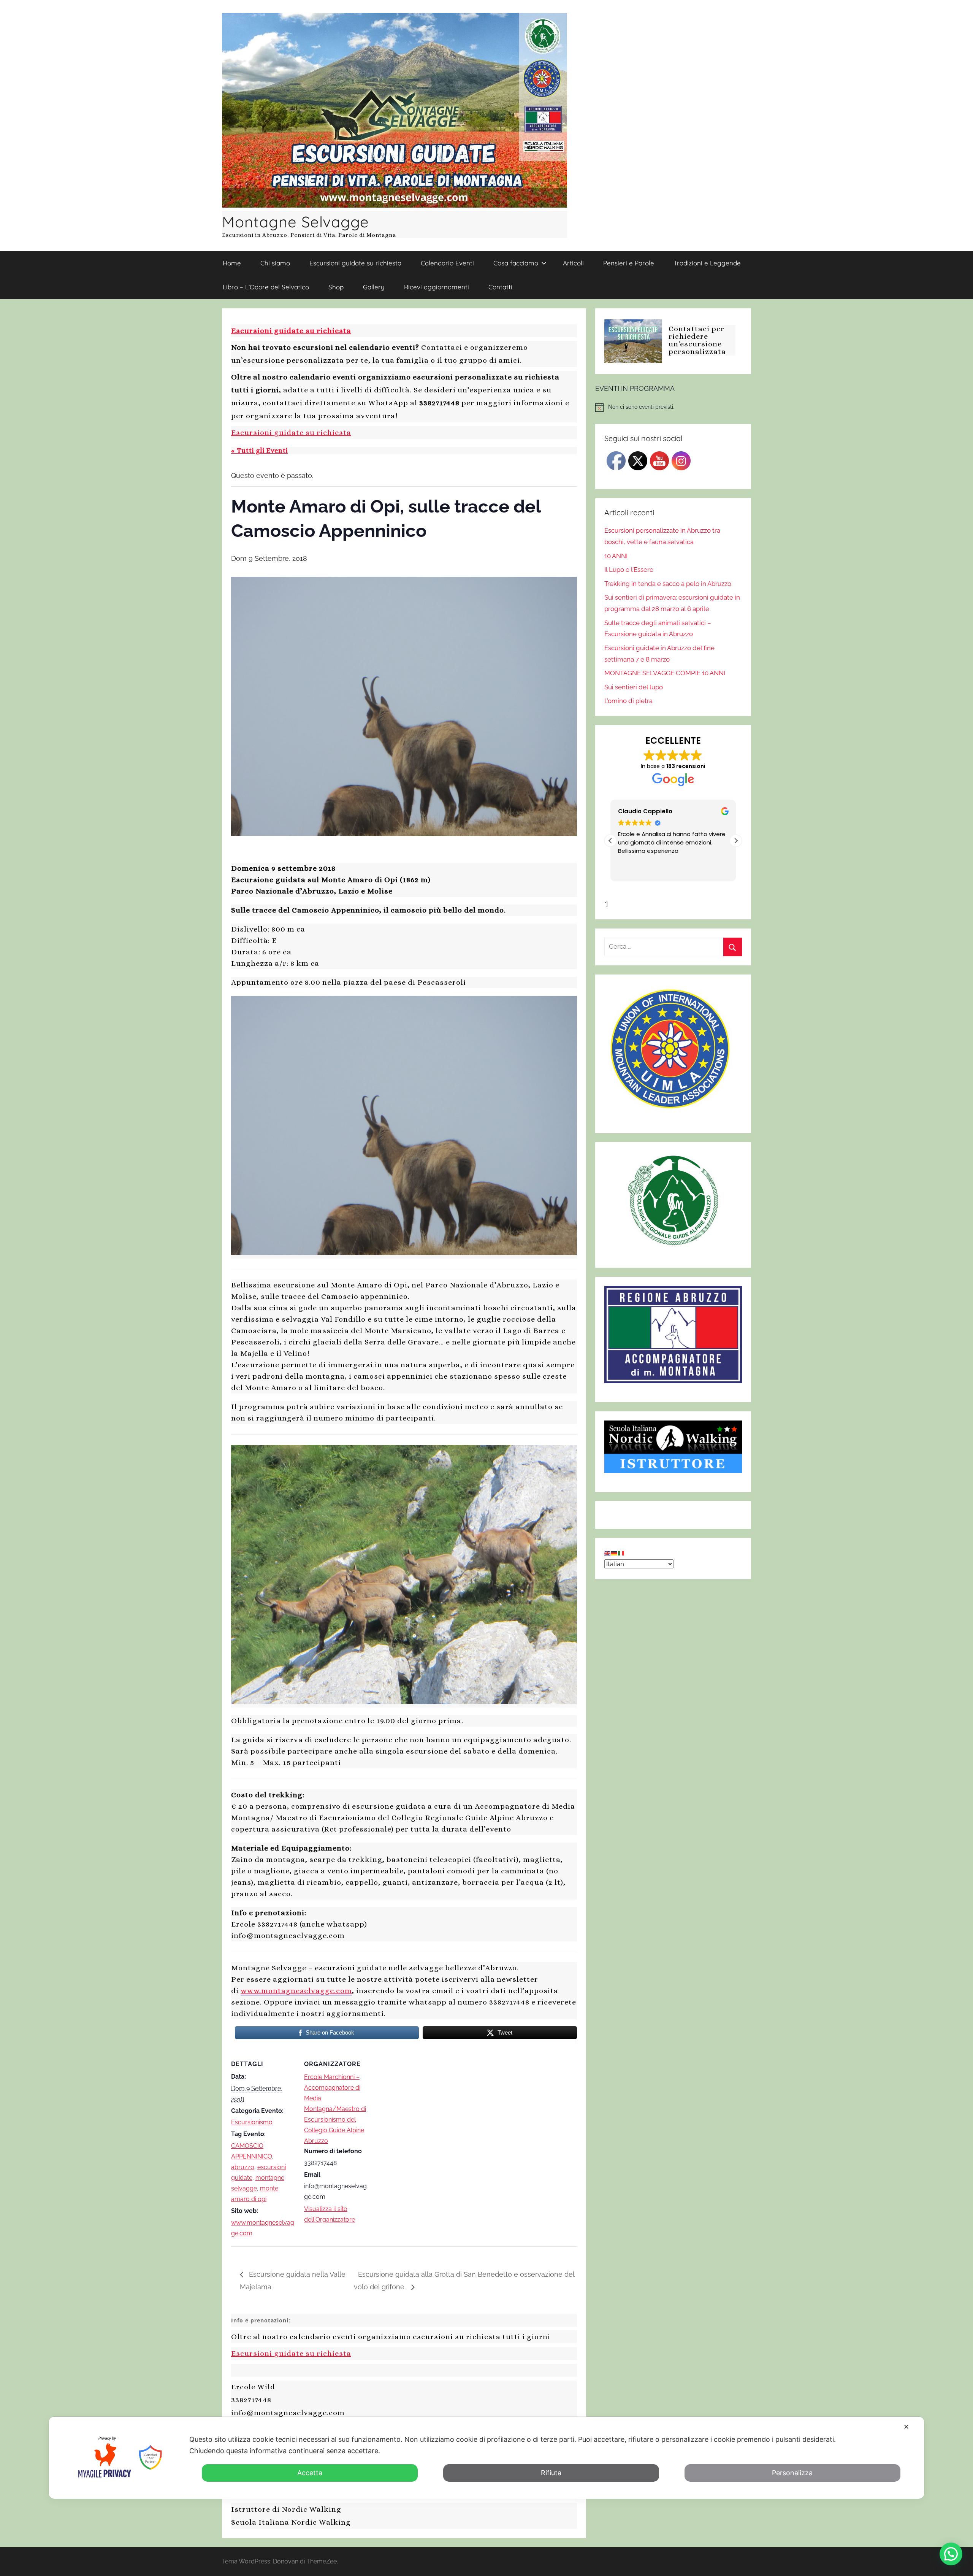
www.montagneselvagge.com (296, 1991)
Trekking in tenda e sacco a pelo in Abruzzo (668, 584)
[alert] (673, 407)
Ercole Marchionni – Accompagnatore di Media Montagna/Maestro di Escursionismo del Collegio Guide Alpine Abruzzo (335, 2109)
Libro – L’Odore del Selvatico (266, 287)
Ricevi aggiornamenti (437, 287)
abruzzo (243, 2167)
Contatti (500, 287)
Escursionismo (252, 2122)
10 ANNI (616, 556)
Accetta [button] (310, 2473)
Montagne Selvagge (296, 222)
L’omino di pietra (628, 701)
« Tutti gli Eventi (259, 451)
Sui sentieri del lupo (634, 687)
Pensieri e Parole (629, 263)
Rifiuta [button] (551, 2473)
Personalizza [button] (792, 2473)
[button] (736, 841)
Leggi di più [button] (706, 870)
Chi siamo (275, 263)
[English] (608, 1552)
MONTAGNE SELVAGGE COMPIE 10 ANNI (665, 673)
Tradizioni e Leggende (707, 263)
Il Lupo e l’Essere (629, 570)
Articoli (573, 263)
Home (232, 263)
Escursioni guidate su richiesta (355, 263)
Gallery (374, 287)
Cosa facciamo (516, 263)
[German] (615, 1552)
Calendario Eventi (447, 263)
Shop (336, 287)
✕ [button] (906, 2427)
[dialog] (486, 2458)
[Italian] (621, 1552)
